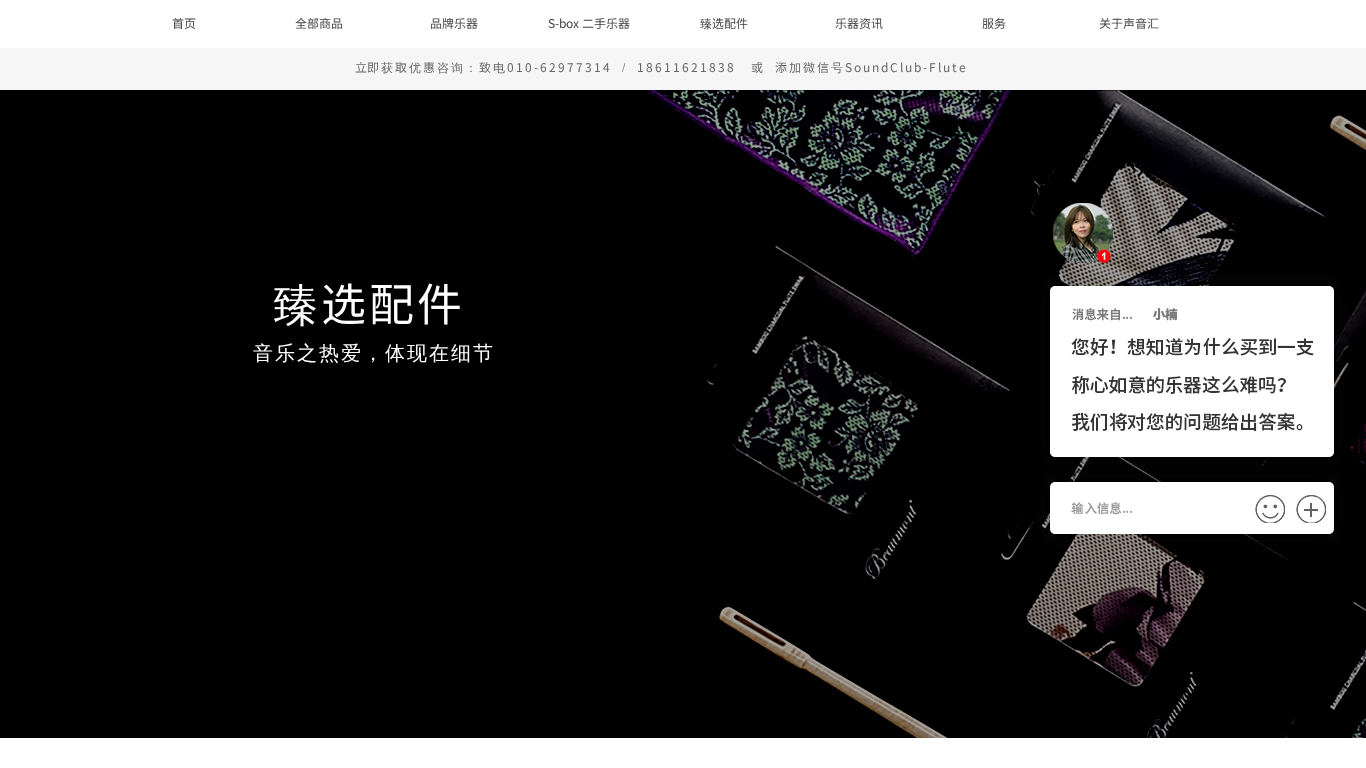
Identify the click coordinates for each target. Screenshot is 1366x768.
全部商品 (319, 22)
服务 (994, 22)
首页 (184, 22)
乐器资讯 (859, 22)
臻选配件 (724, 22)
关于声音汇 (1129, 22)
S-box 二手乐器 (589, 22)
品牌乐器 (454, 22)
